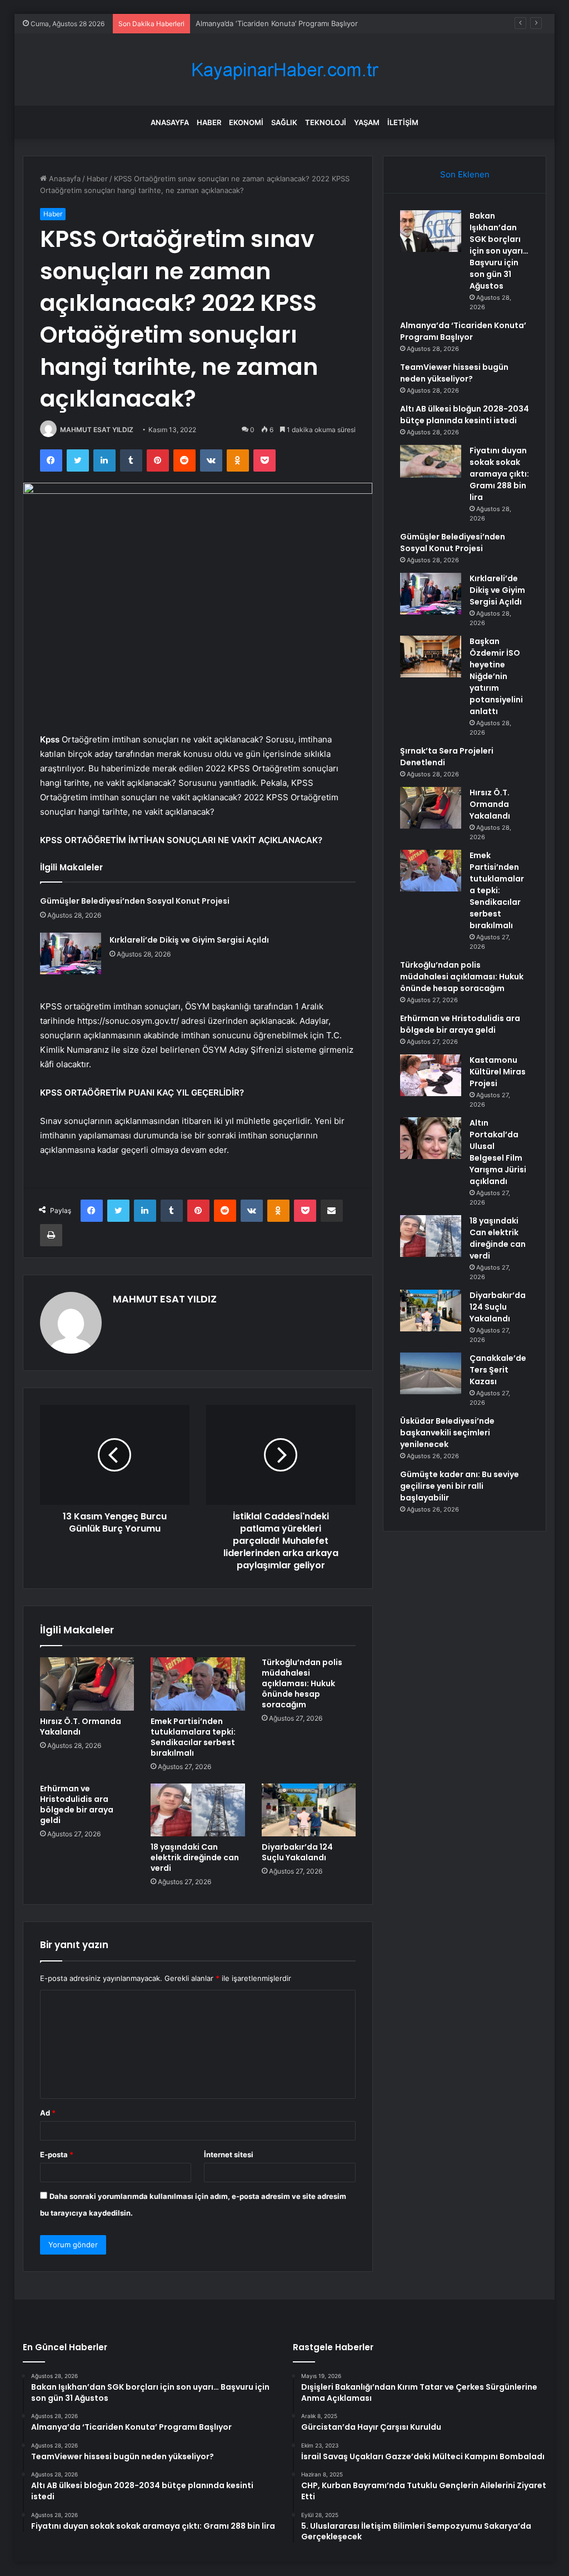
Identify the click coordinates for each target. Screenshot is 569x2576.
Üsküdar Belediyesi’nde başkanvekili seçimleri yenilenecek (447, 1433)
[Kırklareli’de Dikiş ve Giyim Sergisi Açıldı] (71, 953)
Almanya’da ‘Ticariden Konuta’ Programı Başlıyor (463, 331)
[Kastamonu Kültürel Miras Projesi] (431, 1075)
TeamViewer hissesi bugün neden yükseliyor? (454, 373)
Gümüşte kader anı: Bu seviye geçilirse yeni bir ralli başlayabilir (460, 1486)
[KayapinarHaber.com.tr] (284, 70)
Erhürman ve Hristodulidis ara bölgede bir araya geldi (77, 1804)
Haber (209, 122)
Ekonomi (246, 122)
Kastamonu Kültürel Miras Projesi (498, 1072)
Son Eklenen (465, 174)
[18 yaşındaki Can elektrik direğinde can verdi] (198, 1810)
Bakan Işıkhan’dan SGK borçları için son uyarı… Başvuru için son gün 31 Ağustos (499, 251)
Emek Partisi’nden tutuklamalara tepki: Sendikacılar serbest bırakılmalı (193, 1737)
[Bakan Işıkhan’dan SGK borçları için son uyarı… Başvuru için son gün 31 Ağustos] (431, 231)
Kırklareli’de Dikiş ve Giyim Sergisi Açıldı (189, 940)
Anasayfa (170, 122)
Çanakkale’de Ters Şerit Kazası (498, 1370)
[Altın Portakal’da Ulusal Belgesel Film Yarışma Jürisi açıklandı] (431, 1138)
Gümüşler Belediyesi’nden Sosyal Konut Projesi (135, 901)
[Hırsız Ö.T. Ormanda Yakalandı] (87, 1684)
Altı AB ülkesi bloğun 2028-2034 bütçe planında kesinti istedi (465, 415)
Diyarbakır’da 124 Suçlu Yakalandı (297, 1852)
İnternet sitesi (229, 2154)
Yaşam (367, 122)
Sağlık (284, 122)
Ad (48, 2113)
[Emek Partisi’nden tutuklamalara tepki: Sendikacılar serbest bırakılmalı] (198, 1684)
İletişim (403, 122)
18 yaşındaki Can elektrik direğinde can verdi (195, 1857)
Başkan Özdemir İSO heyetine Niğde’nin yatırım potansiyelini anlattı (496, 676)
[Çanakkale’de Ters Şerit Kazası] (431, 1373)
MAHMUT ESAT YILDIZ (97, 430)
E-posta (57, 2154)
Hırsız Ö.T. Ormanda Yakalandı (81, 1727)
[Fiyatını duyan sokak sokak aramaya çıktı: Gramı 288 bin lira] (431, 461)
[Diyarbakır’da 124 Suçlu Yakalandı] (309, 1810)
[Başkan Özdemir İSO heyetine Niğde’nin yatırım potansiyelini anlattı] (431, 657)
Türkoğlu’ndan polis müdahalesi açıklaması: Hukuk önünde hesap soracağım (302, 1683)
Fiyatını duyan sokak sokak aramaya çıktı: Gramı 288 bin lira (499, 474)
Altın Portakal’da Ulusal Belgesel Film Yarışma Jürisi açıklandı (498, 1152)
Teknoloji (326, 122)
